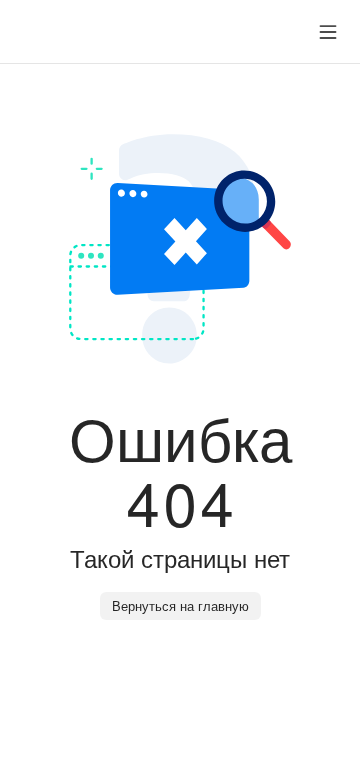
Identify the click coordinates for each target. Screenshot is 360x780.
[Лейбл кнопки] (328, 32)
